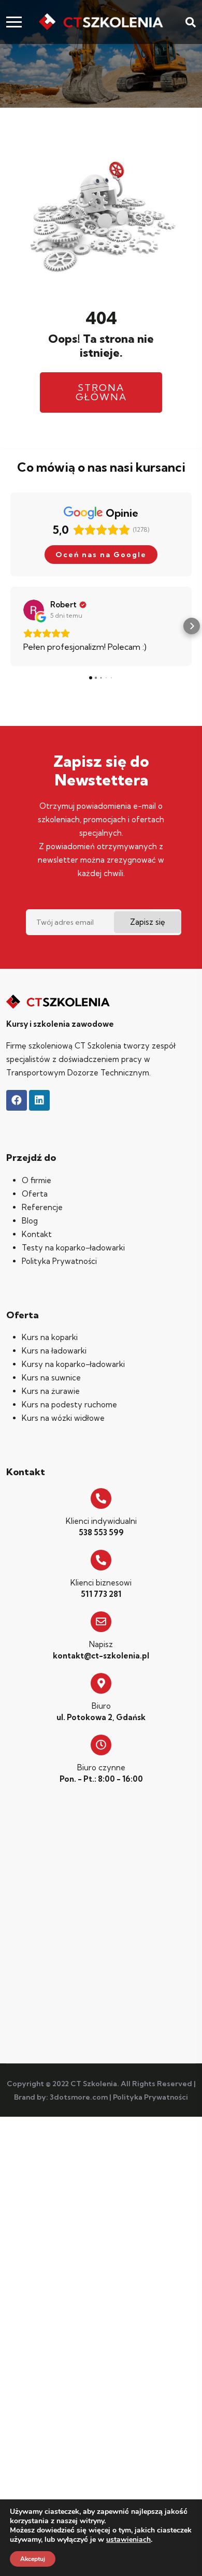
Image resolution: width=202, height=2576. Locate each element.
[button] (10, 626)
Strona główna (101, 392)
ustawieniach (128, 2540)
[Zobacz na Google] (34, 610)
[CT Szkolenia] (101, 22)
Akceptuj (33, 2559)
